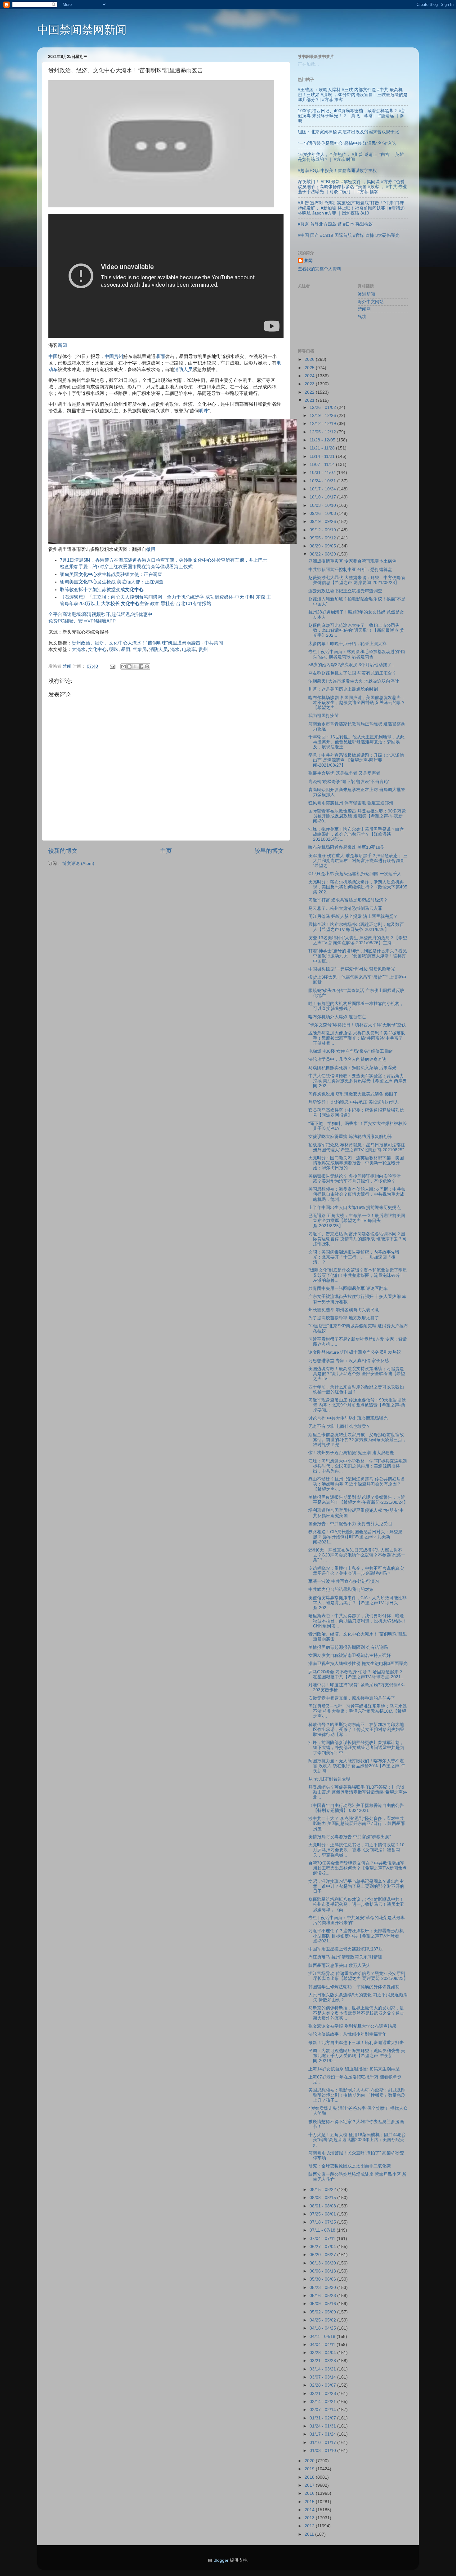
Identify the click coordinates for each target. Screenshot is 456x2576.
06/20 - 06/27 (323, 2255)
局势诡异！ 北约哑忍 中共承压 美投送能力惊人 (354, 1102)
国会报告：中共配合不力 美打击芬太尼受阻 (350, 1524)
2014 (310, 2510)
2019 (310, 2469)
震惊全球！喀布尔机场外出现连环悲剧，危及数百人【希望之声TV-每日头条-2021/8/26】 (356, 927)
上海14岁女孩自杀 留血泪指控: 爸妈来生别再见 (354, 2069)
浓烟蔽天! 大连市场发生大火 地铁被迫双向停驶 (354, 681)
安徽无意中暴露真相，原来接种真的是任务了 (352, 1698)
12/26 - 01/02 (323, 407)
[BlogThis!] (129, 666)
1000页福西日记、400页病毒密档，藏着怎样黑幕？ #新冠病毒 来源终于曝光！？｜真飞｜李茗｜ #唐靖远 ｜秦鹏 (352, 116)
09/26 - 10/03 (323, 513)
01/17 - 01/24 (323, 2434)
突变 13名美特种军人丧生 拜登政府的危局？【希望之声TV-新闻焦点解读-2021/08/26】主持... (358, 940)
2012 (310, 2526)
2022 (310, 392)
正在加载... (308, 64)
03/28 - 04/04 (323, 2353)
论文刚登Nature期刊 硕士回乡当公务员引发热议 (355, 1352)
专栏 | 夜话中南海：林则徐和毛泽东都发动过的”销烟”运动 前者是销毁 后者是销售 (357, 654)
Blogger (221, 2560)
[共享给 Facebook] (141, 666)
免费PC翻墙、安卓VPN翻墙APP (82, 621)
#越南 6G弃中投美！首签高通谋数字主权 (337, 171)
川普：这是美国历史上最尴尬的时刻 (343, 689)
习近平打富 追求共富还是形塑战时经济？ (348, 900)
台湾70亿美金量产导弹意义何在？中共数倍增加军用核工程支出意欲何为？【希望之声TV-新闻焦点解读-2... (358, 1868)
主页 (166, 851)
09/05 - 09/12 (323, 538)
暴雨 (160, 356)
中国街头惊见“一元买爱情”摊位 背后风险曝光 (352, 969)
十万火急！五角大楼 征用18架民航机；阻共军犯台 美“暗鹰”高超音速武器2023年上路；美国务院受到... (357, 2140)
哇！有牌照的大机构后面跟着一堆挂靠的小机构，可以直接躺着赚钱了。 (356, 1006)
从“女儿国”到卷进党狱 (329, 1779)
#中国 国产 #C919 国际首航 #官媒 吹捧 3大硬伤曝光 (349, 235)
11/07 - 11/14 (323, 465)
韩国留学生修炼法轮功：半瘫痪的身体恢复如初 (354, 1987)
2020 (310, 2461)
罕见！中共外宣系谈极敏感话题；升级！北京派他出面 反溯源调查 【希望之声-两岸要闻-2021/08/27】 (356, 760)
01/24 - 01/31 (323, 2426)
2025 (310, 368)
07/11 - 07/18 (323, 2230)
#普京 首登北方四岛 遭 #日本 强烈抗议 (335, 224)
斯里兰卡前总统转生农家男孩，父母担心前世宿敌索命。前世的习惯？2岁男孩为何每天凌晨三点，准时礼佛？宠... (358, 1440)
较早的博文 (269, 851)
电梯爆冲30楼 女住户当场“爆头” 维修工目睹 (351, 1051)
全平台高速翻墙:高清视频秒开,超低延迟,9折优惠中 (100, 614)
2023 (310, 384)
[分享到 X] (135, 666)
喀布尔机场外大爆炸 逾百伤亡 (337, 1017)
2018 (310, 2477)
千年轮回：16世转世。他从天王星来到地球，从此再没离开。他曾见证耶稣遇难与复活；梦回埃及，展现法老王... (356, 742)
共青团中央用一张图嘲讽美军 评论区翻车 (348, 1288)
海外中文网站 (371, 302)
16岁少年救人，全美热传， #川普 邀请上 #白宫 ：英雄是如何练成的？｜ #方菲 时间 (351, 157)
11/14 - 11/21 (323, 456)
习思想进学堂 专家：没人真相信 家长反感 (349, 1361)
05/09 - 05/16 (323, 2304)
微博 (151, 549)
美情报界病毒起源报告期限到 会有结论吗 (348, 1647)
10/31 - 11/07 (323, 473)
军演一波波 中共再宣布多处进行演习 (344, 1581)
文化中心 (97, 649)
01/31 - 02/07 (323, 2418)
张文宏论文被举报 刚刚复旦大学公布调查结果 (352, 2026)
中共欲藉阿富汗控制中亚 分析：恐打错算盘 (350, 570)
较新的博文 (63, 851)
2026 (310, 359)
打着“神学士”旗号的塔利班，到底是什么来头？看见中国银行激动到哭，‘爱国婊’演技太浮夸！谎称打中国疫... (358, 956)
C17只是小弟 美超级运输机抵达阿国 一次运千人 (355, 874)
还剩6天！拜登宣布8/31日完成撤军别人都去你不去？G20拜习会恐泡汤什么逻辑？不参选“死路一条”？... (357, 1555)
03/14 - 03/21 (323, 2369)
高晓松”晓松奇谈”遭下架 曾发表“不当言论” (349, 782)
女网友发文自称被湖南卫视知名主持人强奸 (350, 1655)
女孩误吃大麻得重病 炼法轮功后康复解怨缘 (350, 1137)
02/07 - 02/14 (323, 2410)
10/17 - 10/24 (323, 489)
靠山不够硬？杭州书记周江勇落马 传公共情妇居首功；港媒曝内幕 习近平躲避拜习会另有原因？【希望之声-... (357, 1484)
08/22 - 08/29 (323, 554)
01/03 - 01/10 (323, 2451)
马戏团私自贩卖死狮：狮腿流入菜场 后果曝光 (352, 1068)
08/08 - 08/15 (323, 2198)
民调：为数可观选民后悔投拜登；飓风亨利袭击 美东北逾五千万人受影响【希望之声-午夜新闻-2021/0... (357, 2056)
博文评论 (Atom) (78, 863)
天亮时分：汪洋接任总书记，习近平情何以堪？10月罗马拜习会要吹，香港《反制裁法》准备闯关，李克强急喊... (356, 1850)
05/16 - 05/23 (323, 2296)
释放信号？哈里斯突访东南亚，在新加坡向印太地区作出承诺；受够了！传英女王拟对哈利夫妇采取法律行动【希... (356, 1730)
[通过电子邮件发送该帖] (112, 666)
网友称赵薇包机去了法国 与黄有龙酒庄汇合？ (352, 673)
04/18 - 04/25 (323, 2328)
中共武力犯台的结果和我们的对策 (341, 1589)
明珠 (203, 411)
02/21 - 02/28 (323, 2394)
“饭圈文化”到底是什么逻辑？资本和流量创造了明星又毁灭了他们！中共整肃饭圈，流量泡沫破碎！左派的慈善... (358, 1275)
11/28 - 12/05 (323, 440)
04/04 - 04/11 (323, 2345)
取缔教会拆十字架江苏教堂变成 (102, 590)
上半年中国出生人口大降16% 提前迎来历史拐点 (355, 1208)
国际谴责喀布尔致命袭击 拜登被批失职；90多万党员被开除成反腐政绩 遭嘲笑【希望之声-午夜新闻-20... (357, 816)
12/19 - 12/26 (323, 416)
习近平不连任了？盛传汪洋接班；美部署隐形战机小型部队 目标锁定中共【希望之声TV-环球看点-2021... (356, 1936)
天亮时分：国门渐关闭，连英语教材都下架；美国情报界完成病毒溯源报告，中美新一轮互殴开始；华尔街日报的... (356, 1163)
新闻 (62, 345)
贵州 (118, 356)
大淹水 (79, 649)
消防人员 (183, 370)
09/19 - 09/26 (323, 522)
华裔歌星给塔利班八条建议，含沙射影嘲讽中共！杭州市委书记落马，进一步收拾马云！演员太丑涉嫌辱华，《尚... (356, 1904)
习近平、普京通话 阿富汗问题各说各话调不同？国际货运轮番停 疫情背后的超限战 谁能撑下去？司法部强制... (358, 1239)
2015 (310, 2502)
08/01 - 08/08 (323, 2206)
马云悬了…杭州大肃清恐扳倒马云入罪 (345, 908)
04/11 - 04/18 (323, 2337)
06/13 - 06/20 (323, 2263)
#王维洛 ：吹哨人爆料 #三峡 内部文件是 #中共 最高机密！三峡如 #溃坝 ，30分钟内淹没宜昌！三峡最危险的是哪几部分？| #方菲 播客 (353, 95)
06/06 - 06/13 (323, 2271)
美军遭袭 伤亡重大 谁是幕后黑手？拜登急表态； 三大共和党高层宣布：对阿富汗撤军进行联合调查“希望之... (358, 861)
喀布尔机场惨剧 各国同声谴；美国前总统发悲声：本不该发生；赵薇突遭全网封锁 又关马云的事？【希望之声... (357, 703)
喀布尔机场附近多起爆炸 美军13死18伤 (346, 847)
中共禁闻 (214, 643)
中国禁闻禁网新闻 (82, 30)
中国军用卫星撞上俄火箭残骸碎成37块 (346, 1949)
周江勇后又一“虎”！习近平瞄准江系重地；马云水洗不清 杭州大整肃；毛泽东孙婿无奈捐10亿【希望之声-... (358, 1711)
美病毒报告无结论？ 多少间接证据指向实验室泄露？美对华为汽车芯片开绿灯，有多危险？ (355, 1179)
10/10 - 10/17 (323, 497)
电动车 (189, 649)
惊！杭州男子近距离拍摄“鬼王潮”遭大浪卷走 (351, 1453)
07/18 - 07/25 (323, 2222)
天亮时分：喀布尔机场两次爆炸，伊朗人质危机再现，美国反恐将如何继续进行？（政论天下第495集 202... (358, 887)
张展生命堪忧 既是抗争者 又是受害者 (344, 773)
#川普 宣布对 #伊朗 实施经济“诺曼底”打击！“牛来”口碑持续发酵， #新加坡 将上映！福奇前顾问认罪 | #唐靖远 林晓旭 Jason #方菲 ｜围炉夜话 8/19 (351, 208)
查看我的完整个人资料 (320, 269)
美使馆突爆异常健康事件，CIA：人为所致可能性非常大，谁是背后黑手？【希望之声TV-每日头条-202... (358, 1603)
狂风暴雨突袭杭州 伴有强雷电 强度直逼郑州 (351, 803)
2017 (310, 2485)
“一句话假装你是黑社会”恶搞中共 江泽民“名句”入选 (347, 143)
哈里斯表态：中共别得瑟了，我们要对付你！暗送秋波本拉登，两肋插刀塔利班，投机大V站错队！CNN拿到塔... (358, 1621)
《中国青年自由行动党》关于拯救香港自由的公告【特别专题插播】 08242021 (356, 1808)
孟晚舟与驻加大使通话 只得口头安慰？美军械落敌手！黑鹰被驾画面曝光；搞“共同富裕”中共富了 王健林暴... (357, 1038)
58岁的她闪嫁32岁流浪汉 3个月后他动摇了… (352, 665)
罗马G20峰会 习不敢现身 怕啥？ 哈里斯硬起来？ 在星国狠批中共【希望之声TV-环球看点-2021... (356, 1674)
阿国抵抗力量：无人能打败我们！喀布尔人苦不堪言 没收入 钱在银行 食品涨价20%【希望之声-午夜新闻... (357, 1766)
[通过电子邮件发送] (123, 666)
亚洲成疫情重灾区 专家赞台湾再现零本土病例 (352, 561)
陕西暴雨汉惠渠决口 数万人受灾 (339, 1965)
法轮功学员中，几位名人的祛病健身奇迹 (347, 1059)
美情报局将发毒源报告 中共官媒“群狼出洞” (350, 1837)
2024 (310, 376)
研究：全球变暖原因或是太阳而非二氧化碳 (350, 2166)
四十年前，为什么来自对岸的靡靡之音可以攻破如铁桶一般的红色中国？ (356, 1390)
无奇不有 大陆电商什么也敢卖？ (339, 1426)
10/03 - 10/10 (323, 505)
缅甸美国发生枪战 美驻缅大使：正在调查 (112, 582)
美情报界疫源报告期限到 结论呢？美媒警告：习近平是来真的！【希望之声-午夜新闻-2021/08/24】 (358, 1500)
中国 (53, 356)
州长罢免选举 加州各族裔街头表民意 (344, 1310)
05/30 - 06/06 (323, 2279)
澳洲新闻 (366, 294)
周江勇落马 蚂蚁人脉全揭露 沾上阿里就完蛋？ (353, 916)
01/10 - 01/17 (323, 2443)
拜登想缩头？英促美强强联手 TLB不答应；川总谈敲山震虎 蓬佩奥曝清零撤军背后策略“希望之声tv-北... (358, 1792)
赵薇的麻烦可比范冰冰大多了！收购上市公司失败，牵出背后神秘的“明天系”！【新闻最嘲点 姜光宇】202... (356, 630)
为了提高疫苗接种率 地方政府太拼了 (344, 1318)
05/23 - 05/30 (323, 2288)
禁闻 (308, 261)
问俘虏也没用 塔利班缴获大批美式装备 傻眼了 (353, 1094)
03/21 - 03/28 (323, 2361)
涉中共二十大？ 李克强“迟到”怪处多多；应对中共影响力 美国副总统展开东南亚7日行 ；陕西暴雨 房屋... (357, 1824)
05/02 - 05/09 (323, 2312)
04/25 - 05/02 (323, 2320)
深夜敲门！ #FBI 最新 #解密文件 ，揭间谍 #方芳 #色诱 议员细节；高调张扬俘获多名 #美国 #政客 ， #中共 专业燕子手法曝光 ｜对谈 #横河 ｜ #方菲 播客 (352, 187)
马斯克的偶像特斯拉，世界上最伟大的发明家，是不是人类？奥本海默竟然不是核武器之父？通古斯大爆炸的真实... (356, 2013)
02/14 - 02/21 (323, 2402)
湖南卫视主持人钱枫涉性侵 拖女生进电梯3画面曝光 (358, 1664)
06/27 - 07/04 (323, 2247)
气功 (362, 317)
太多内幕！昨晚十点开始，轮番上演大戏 (347, 644)
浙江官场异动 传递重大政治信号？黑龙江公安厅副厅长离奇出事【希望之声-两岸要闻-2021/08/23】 (358, 1976)
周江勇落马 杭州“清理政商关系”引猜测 (345, 1957)
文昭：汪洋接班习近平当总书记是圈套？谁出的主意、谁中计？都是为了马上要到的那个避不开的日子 (356, 1886)
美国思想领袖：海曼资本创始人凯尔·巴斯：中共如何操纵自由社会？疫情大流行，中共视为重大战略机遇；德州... (357, 1194)
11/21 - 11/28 (323, 448)
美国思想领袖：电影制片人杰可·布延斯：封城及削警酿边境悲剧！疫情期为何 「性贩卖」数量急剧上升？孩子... (357, 2095)
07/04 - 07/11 (323, 2239)
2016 (310, 2493)
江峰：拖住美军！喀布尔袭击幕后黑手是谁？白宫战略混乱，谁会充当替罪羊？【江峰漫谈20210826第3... (356, 834)
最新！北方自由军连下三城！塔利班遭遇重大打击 (356, 2043)
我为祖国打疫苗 (324, 716)
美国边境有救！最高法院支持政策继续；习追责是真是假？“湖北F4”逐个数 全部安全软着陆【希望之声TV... (357, 1374)
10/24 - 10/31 (323, 481)
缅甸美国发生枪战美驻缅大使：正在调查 (111, 574)
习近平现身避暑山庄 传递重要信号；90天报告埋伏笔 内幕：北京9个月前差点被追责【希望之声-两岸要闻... (357, 1405)
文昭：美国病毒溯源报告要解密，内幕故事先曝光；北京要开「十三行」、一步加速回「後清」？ (354, 1257)
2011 (310, 2534)
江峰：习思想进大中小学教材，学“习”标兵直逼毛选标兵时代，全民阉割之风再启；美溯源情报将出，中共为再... (358, 1466)
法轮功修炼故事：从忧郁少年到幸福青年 (347, 2034)
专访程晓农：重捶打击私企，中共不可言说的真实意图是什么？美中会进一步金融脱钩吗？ (356, 1571)
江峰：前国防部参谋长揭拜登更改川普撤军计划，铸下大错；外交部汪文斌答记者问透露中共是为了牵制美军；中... (356, 1748)
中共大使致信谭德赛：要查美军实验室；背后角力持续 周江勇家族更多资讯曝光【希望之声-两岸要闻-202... (358, 1081)
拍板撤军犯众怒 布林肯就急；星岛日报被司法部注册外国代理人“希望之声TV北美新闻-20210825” (357, 1147)
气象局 (140, 649)
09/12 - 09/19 (323, 530)
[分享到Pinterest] (147, 666)
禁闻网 (364, 309)
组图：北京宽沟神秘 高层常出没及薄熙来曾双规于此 (348, 132)
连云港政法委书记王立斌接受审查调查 (345, 591)
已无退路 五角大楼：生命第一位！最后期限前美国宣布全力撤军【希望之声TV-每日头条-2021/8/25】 (357, 1221)
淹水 (175, 649)
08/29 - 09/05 (323, 546)
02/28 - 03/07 (323, 2385)
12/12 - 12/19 (323, 424)
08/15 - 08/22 (323, 2190)
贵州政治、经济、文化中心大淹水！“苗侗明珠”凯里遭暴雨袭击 (136, 643)
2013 (310, 2518)
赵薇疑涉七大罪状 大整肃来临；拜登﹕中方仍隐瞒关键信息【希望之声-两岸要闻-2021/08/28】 (357, 580)
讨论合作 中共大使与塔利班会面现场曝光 (348, 1418)
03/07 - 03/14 (323, 2377)
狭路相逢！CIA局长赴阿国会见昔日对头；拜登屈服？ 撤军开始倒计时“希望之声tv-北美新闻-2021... (355, 1537)
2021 (310, 400)
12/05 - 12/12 (323, 432)
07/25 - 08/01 (323, 2214)
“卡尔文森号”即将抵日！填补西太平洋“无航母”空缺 (357, 1025)
